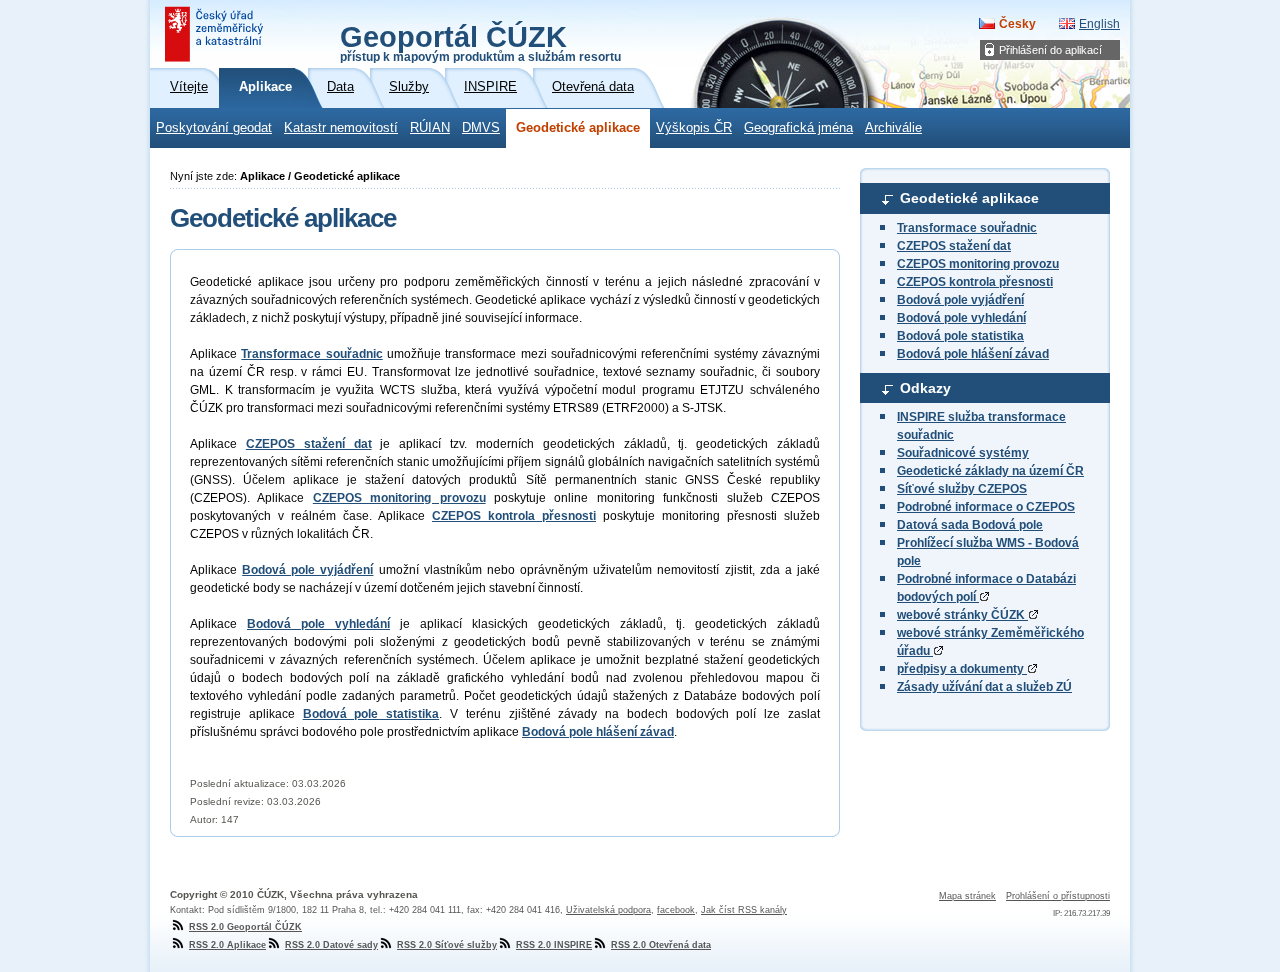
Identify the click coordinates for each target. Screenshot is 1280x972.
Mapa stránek (967, 896)
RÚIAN (430, 128)
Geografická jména (798, 128)
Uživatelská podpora (608, 910)
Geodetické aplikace (578, 128)
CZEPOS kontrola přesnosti (975, 282)
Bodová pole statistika (960, 336)
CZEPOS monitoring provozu (978, 264)
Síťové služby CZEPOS (962, 489)
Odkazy (925, 388)
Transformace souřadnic (967, 228)
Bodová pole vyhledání (961, 318)
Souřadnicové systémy (963, 453)
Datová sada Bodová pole (970, 525)
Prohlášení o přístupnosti (1058, 896)
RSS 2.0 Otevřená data (661, 945)
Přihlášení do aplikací (1050, 50)
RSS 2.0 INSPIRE (554, 945)
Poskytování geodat (214, 128)
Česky (1017, 24)
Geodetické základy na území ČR (990, 471)
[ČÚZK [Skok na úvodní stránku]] (216, 34)
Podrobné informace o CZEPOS (986, 507)
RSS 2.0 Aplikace (227, 945)
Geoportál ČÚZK (480, 42)
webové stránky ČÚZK (962, 615)
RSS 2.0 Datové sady (331, 945)
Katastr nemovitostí (341, 128)
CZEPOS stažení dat (954, 246)
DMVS (481, 128)
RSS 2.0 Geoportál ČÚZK (245, 927)
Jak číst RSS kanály (744, 910)
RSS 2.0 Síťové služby (447, 945)
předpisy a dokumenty (962, 669)
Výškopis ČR (694, 128)
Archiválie (893, 128)
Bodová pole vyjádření (960, 300)
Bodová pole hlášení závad (973, 354)
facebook (676, 910)
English (1099, 24)
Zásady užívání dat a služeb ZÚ (984, 687)
